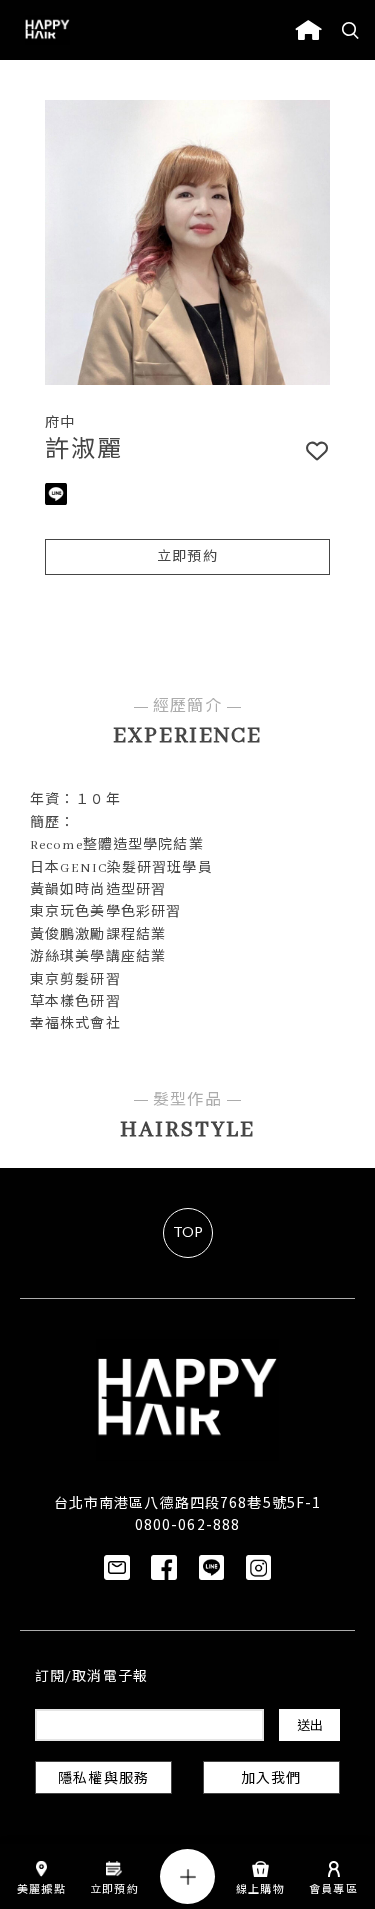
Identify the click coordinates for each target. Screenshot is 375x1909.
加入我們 (271, 1779)
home (308, 30)
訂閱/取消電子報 (91, 1677)
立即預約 (187, 557)
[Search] (351, 30)
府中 (60, 423)
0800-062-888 (187, 1524)
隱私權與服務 (103, 1779)
